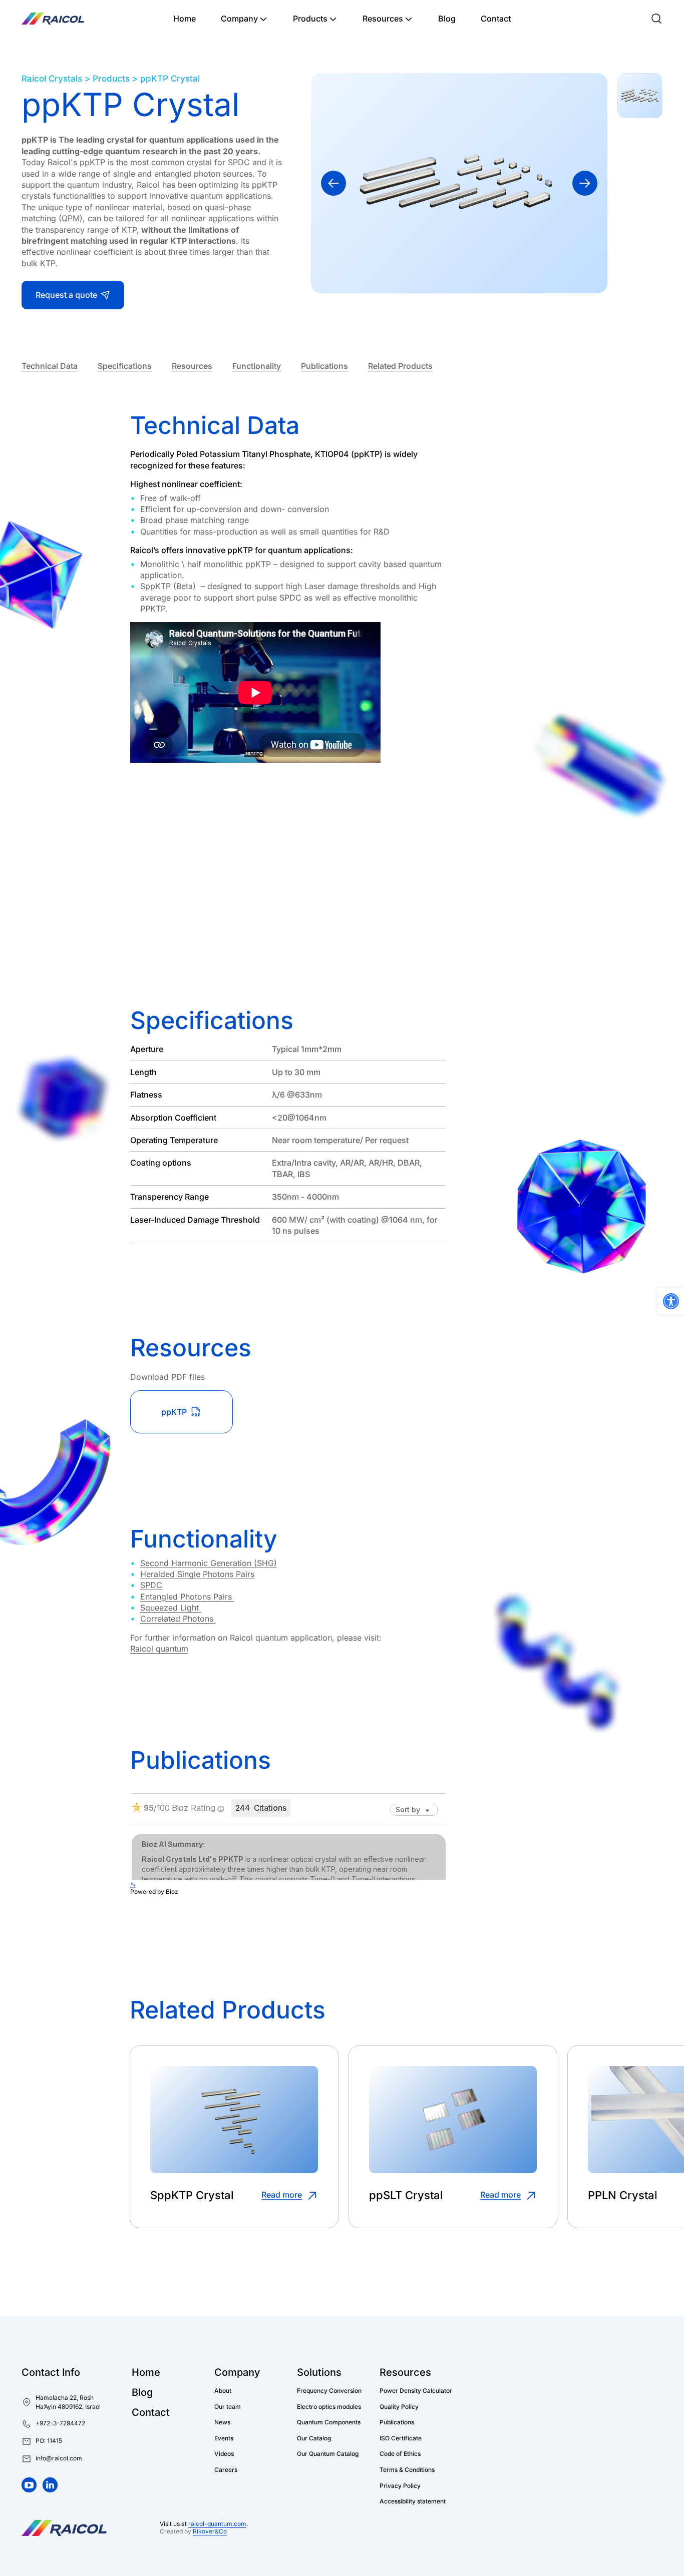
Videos (224, 2454)
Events (224, 2438)
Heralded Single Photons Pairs (197, 1574)
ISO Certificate (401, 2438)
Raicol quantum (159, 1649)
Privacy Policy (400, 2485)
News (222, 2422)
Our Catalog (314, 2438)
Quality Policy (399, 2406)
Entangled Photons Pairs (187, 1597)
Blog (447, 19)
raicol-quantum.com (217, 2524)
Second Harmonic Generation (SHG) (209, 1563)
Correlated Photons (178, 1619)
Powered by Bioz (154, 1892)
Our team (228, 2406)
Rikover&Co (210, 2531)
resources (192, 366)
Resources (383, 19)
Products (310, 19)
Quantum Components (329, 2422)
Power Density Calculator (416, 2391)
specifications (125, 366)
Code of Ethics (400, 2454)
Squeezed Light (171, 1608)
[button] (42, 2441)
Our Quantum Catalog (328, 2454)
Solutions (319, 2372)
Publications (324, 366)
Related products (400, 366)
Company (239, 19)
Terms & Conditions (407, 2470)
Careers (226, 2470)
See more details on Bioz (411, 1900)
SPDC (151, 1585)
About (223, 2391)
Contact (496, 19)
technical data (50, 366)
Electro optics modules (329, 2406)
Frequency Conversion (329, 2391)
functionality (257, 366)
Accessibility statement (413, 2501)
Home (185, 19)
